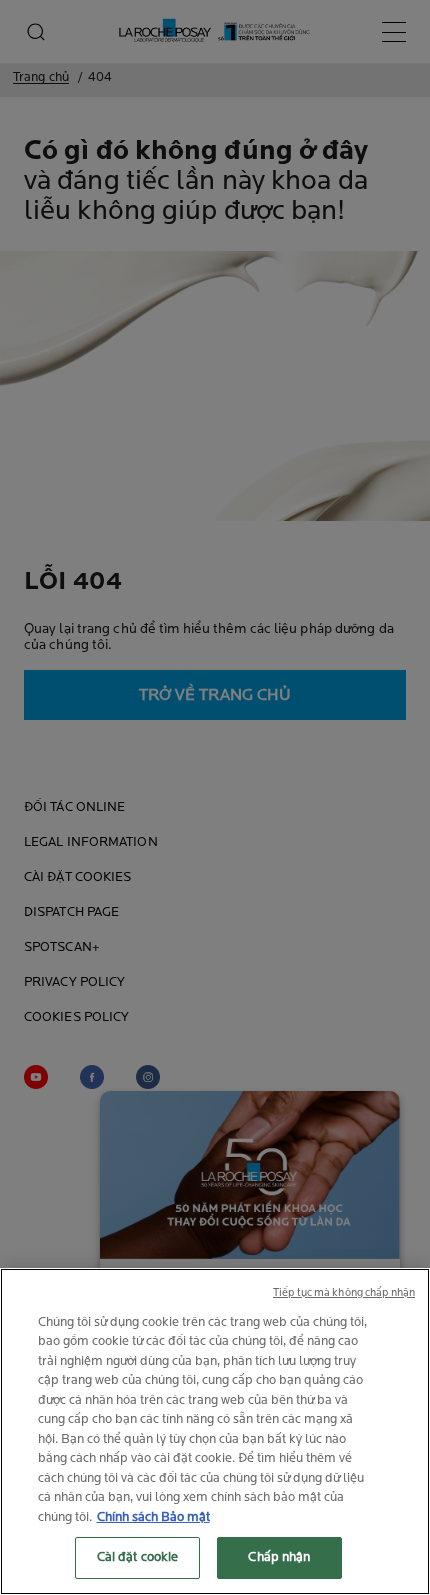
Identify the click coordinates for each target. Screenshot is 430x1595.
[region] (215, 1431)
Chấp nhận (279, 1557)
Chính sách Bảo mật (153, 1517)
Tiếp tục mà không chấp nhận (344, 1293)
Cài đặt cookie (138, 1557)
